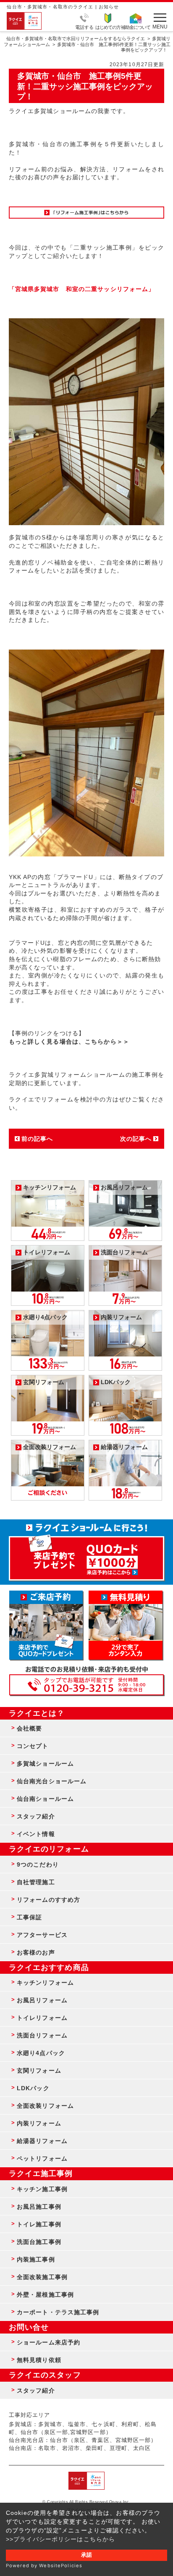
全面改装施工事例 (42, 2277)
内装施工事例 (36, 2259)
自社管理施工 (36, 1882)
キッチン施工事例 (42, 2189)
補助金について (136, 27)
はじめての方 (108, 27)
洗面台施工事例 (39, 2242)
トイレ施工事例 (39, 2224)
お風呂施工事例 (39, 2207)
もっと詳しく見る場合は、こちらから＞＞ (69, 1042)
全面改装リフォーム (45, 2106)
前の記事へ (37, 1139)
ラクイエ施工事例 (41, 2174)
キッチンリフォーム (45, 1983)
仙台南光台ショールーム (52, 1781)
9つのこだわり (38, 1864)
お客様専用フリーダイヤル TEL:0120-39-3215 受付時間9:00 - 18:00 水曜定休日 (87, 1685)
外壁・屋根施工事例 (45, 2295)
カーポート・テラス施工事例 (58, 2312)
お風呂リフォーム (42, 2000)
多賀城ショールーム (45, 1764)
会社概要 (29, 1728)
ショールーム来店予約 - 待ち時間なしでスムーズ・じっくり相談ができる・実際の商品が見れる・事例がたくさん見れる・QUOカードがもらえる (46, 1625)
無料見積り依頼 (39, 2360)
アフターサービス (42, 1935)
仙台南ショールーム (45, 1799)
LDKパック (33, 2088)
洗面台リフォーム (42, 2035)
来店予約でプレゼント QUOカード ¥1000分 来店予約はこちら (87, 1554)
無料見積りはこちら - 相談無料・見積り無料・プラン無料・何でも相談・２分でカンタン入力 (126, 1625)
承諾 (86, 2555)
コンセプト (33, 1746)
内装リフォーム (39, 2123)
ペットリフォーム (42, 2158)
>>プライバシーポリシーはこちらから (60, 2539)
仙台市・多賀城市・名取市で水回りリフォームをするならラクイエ (76, 39)
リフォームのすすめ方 (48, 1900)
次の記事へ (136, 1139)
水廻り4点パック (41, 2053)
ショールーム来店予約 (48, 2342)
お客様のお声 (36, 1952)
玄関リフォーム (39, 2071)
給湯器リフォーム (42, 2141)
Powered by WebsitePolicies (44, 2566)
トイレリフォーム (42, 2018)
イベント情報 (36, 1834)
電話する (84, 27)
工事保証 (29, 1917)
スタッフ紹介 (36, 1816)
